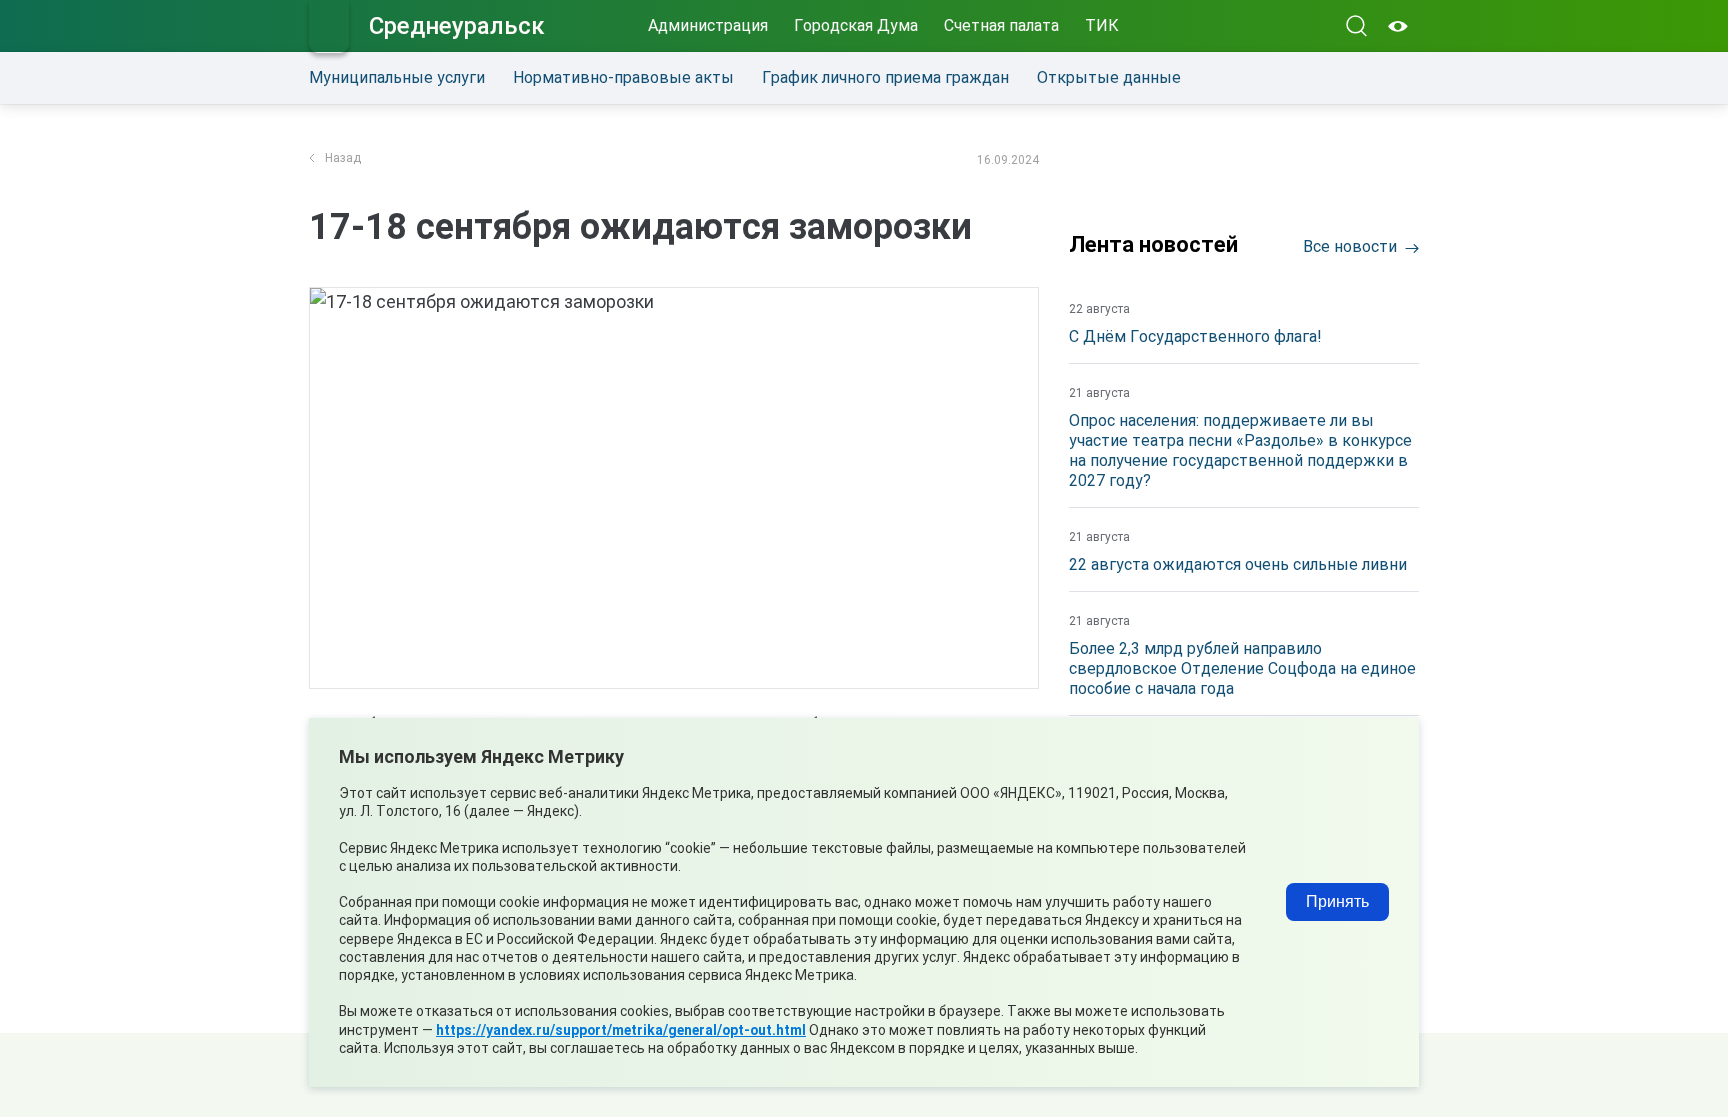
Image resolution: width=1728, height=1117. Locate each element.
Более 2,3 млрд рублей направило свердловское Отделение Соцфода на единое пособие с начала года (1242, 668)
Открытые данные (1109, 77)
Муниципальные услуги (397, 77)
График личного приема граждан (885, 77)
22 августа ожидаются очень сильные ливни (1238, 564)
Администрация (708, 25)
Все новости (1350, 246)
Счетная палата (1001, 25)
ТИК (1102, 25)
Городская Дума (856, 25)
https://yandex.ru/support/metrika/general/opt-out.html (621, 1030)
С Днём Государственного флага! (1195, 336)
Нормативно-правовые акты (623, 77)
